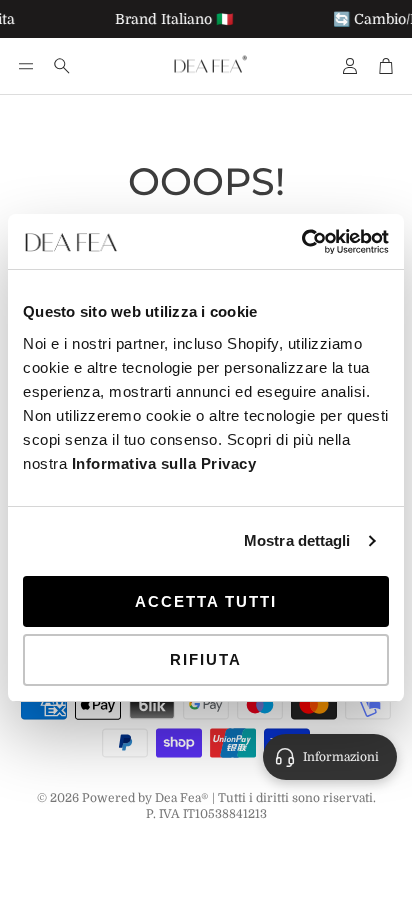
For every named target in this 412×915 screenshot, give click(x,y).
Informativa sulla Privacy (164, 463)
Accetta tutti (206, 601)
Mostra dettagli (297, 540)
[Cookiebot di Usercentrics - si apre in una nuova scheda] (301, 242)
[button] (26, 66)
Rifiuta (206, 659)
